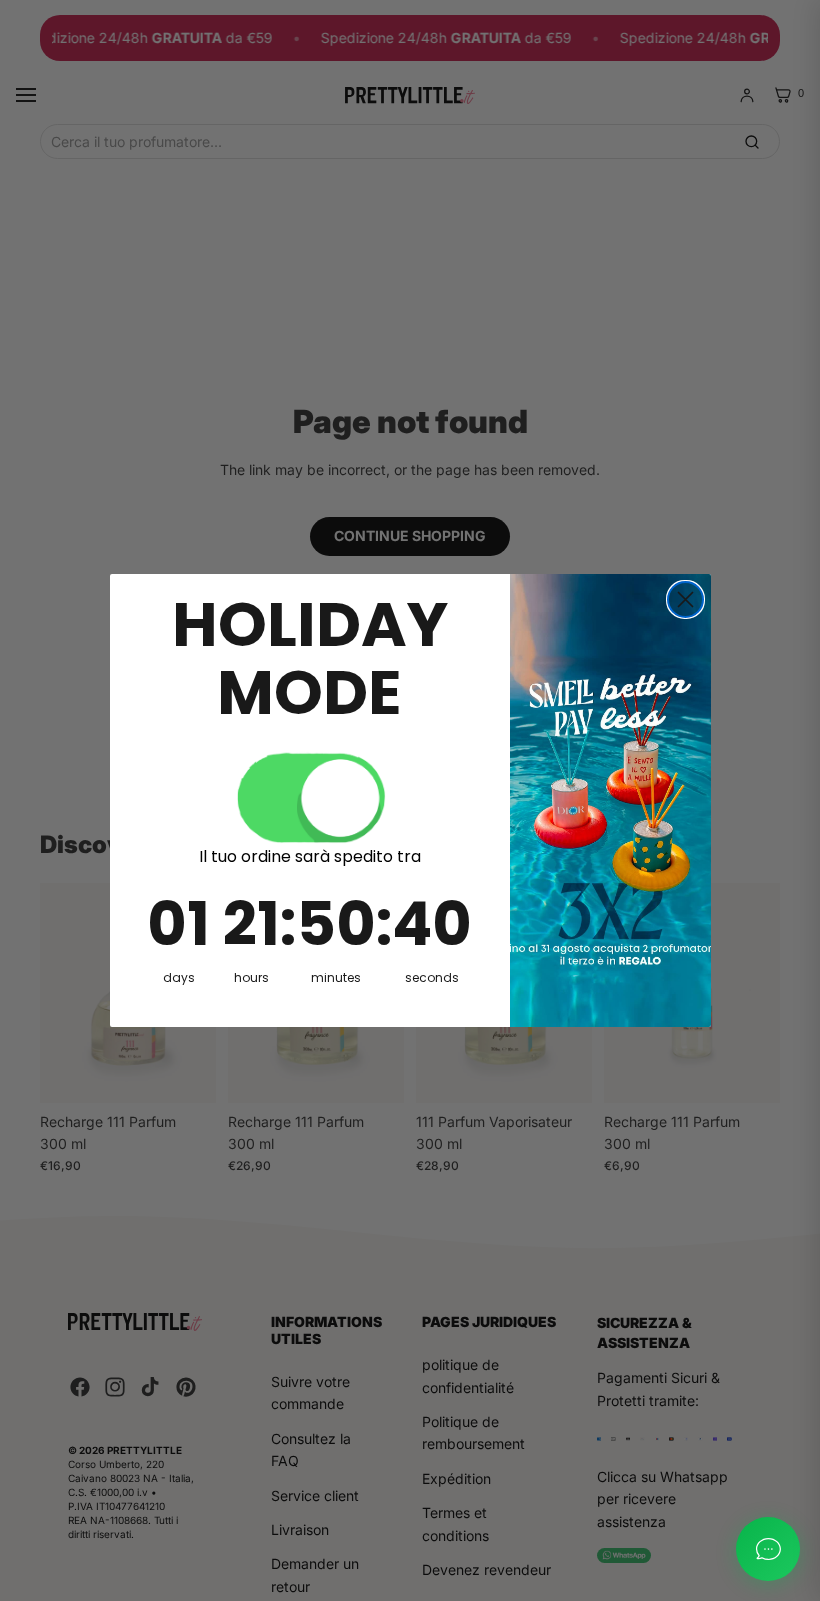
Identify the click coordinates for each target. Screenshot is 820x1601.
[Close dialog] (685, 599)
